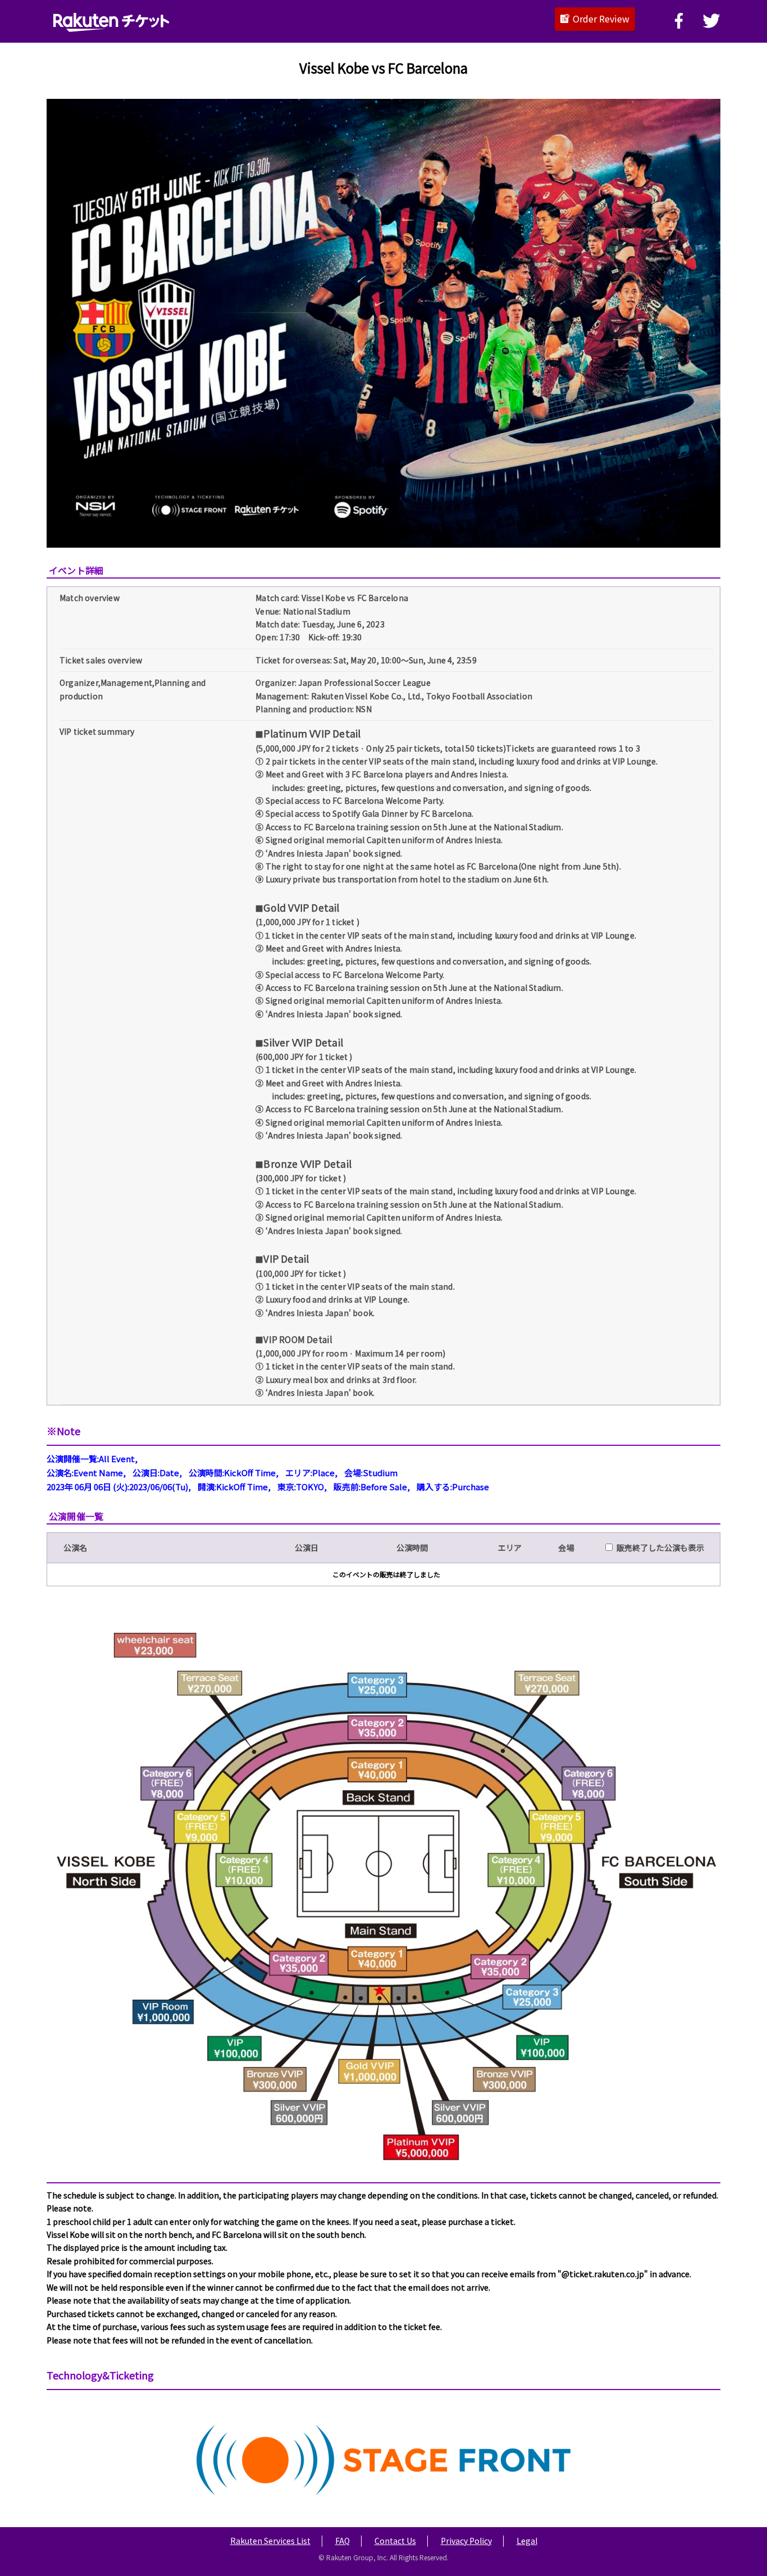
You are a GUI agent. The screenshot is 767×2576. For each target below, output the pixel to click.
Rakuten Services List (270, 2541)
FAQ (343, 2541)
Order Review (601, 19)
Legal (527, 2541)
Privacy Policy (466, 2541)
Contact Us (395, 2541)
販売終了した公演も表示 (658, 1548)
